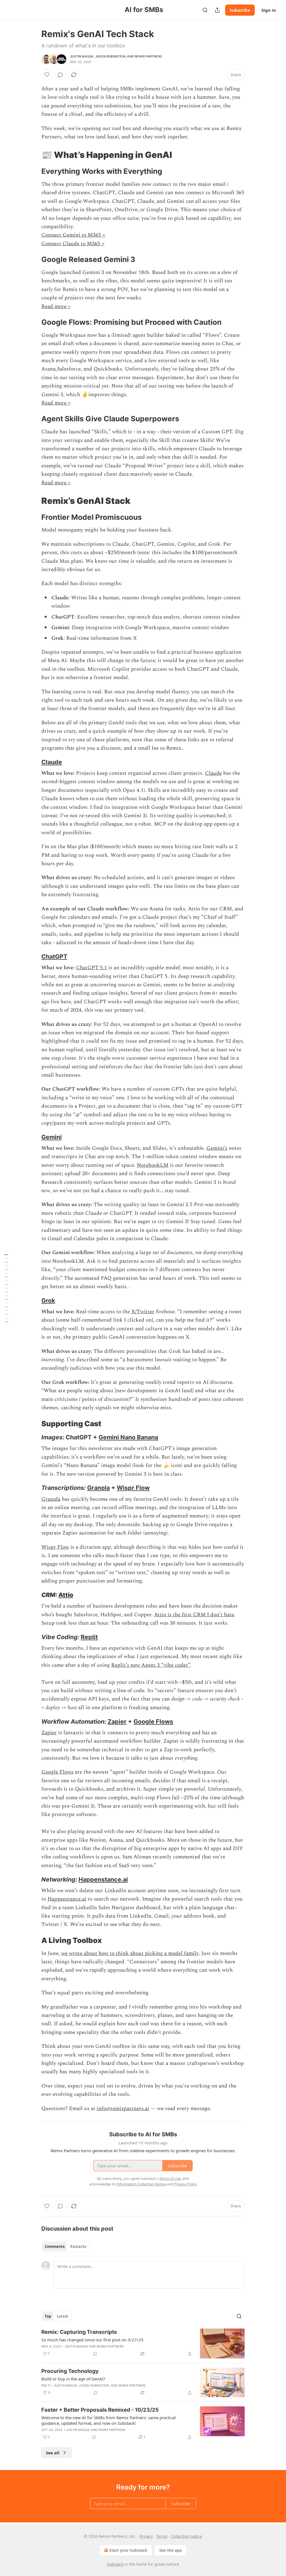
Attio (66, 1595)
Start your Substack (128, 2550)
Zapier (117, 1721)
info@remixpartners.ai (123, 2109)
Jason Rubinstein (110, 56)
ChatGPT (54, 956)
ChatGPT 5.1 (91, 968)
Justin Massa (82, 56)
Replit (89, 1637)
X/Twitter (143, 1312)
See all (53, 2453)
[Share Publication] (217, 10)
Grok (48, 1300)
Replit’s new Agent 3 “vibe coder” (151, 1665)
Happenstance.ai (103, 1879)
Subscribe (240, 10)
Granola (98, 1488)
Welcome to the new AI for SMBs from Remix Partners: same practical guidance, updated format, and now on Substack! (109, 2420)
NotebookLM (153, 1165)
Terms (162, 2536)
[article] (143, 2343)
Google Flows (153, 1721)
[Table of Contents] (6, 1288)
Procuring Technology (70, 2371)
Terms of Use (170, 2178)
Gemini (52, 1137)
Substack (115, 2564)
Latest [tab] (62, 2316)
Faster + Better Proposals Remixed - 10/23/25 (100, 2410)
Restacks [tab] (78, 2247)
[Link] (34, 155)
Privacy (146, 2536)
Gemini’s (217, 1148)
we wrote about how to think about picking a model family (130, 1953)
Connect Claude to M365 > (73, 244)
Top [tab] (48, 2316)
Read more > (56, 306)
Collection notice (186, 2536)
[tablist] (65, 2247)
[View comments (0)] (60, 75)
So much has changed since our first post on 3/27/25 (92, 2340)
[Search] (205, 10)
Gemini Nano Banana (128, 1437)
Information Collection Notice (141, 2184)
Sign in (269, 10)
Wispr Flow (133, 1488)
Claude (52, 762)
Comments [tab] (55, 2247)
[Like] (47, 75)
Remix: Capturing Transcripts (79, 2332)
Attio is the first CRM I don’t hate (194, 1615)
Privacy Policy (185, 2184)
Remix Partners (148, 56)
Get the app (171, 2550)
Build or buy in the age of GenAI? (73, 2379)
